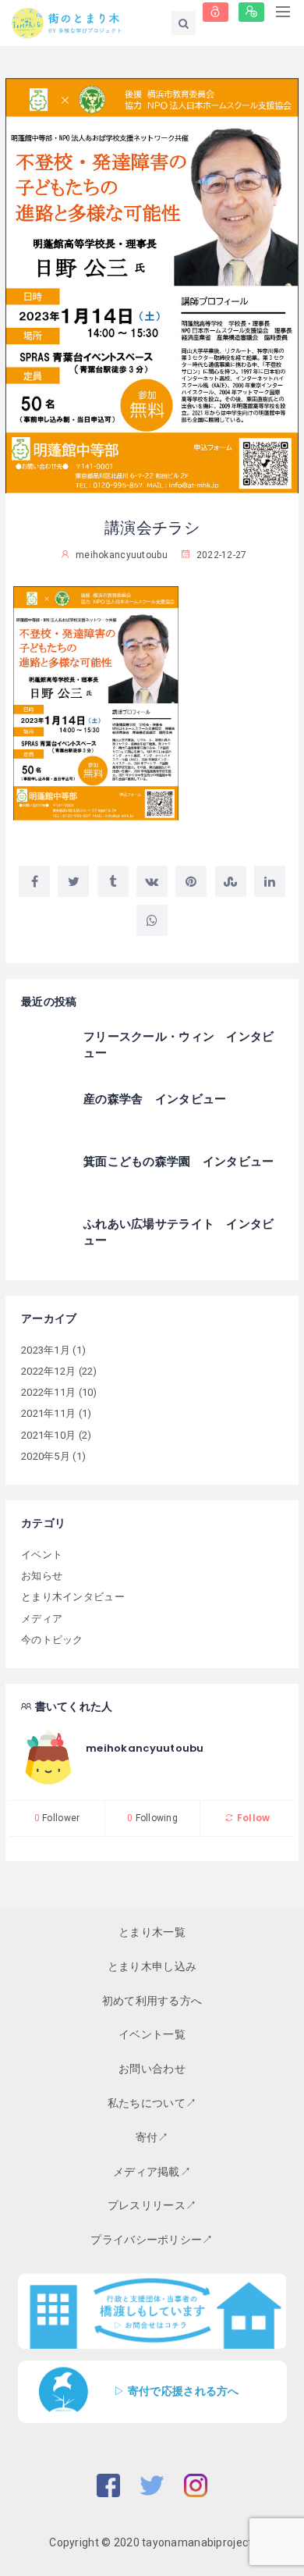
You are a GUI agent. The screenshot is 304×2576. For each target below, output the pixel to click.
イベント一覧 (152, 2034)
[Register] (251, 12)
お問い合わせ (152, 2069)
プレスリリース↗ (152, 2205)
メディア (42, 1619)
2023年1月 (46, 1350)
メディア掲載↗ (152, 2172)
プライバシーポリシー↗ (152, 2240)
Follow (252, 1818)
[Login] (216, 12)
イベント (42, 1555)
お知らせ (42, 1576)
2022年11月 (48, 1392)
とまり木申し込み (152, 1966)
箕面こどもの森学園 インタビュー (179, 1161)
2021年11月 (48, 1413)
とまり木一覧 (152, 1932)
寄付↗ (152, 2137)
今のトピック (52, 1640)
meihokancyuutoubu (145, 1748)
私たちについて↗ (152, 2103)
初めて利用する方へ (152, 2001)
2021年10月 (48, 1435)
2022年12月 (48, 1371)
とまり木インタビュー (73, 1597)
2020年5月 (46, 1456)
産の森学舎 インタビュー (155, 1099)
